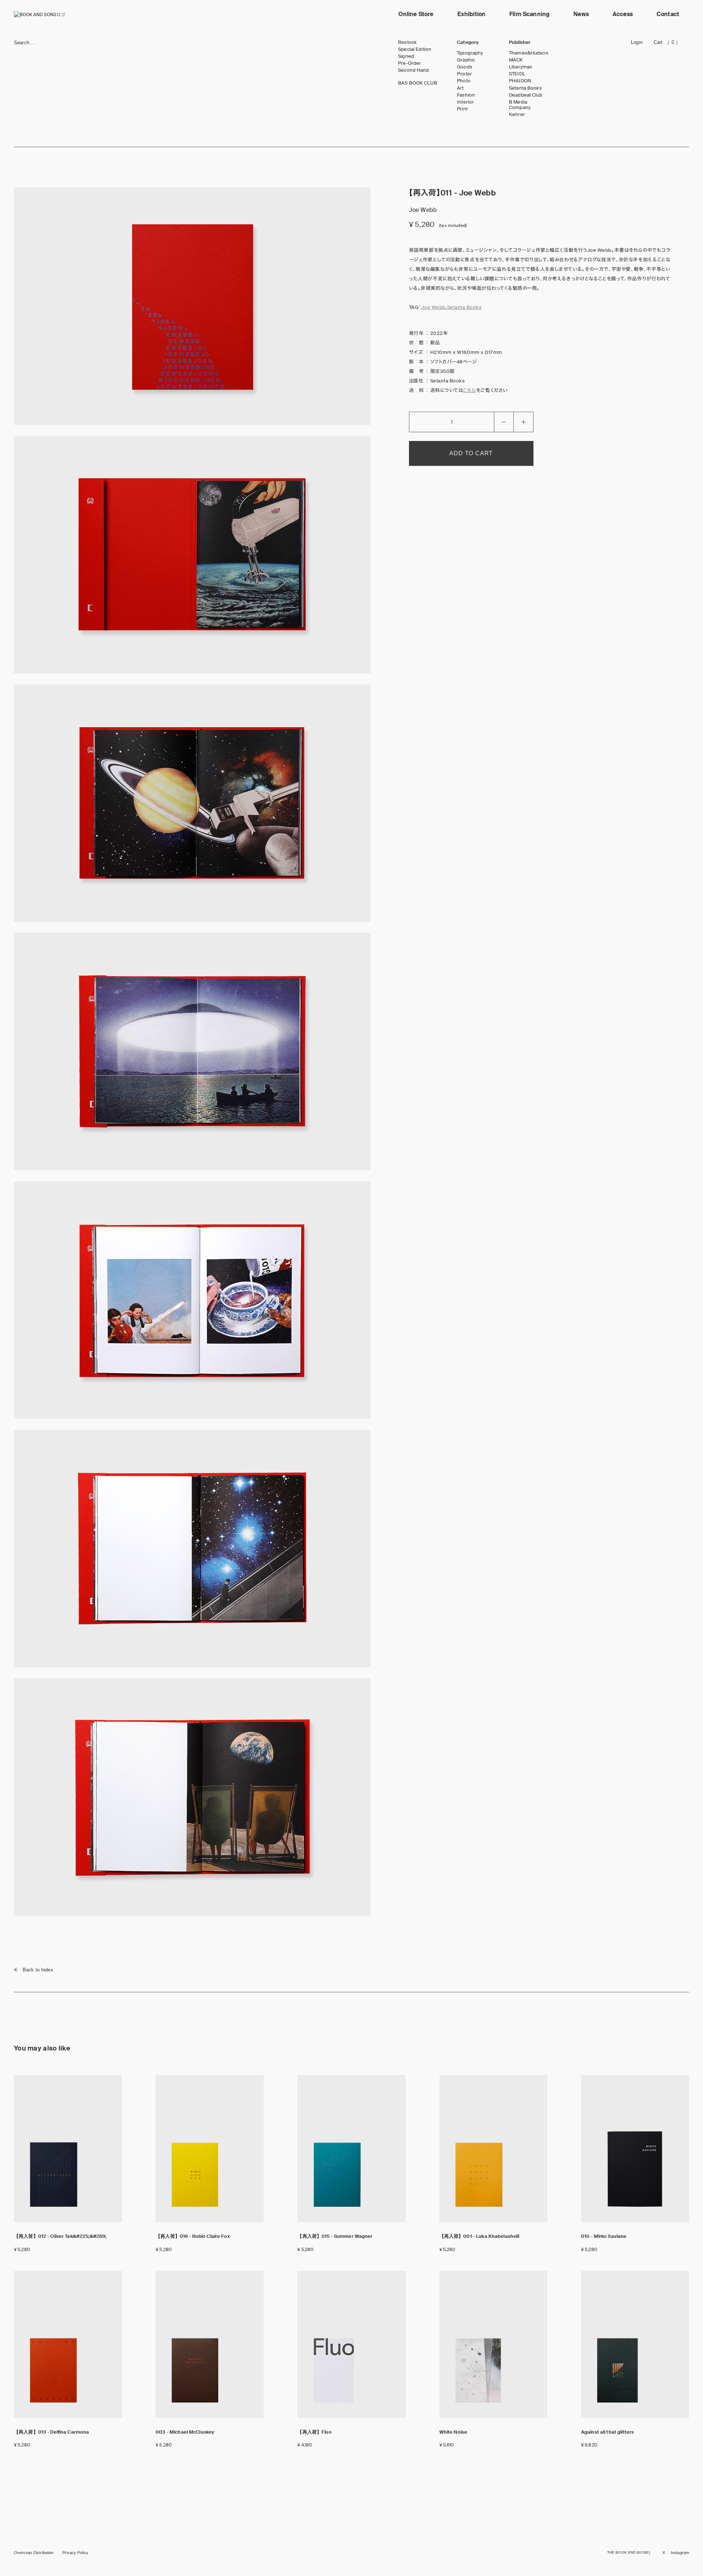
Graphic (466, 60)
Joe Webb (434, 307)
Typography (470, 53)
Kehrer (517, 115)
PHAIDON (520, 81)
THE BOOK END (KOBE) (628, 2552)
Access (623, 14)
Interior (465, 102)
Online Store (416, 14)
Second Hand (413, 70)
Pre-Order (410, 63)
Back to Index (38, 1970)
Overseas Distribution (34, 2553)
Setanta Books (525, 88)
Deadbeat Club (526, 95)
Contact (668, 14)
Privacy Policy (75, 2553)
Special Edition (415, 49)
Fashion (466, 95)
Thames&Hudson (529, 53)
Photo (464, 81)
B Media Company (520, 105)
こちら (469, 390)
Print (462, 109)
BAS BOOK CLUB (418, 83)
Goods (465, 67)
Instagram (680, 2553)
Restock (407, 42)
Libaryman (521, 67)
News (581, 14)
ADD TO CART (471, 453)
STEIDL (517, 74)
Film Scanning (529, 14)
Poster (464, 74)
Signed (406, 56)
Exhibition (472, 14)
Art (460, 88)
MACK (516, 60)
